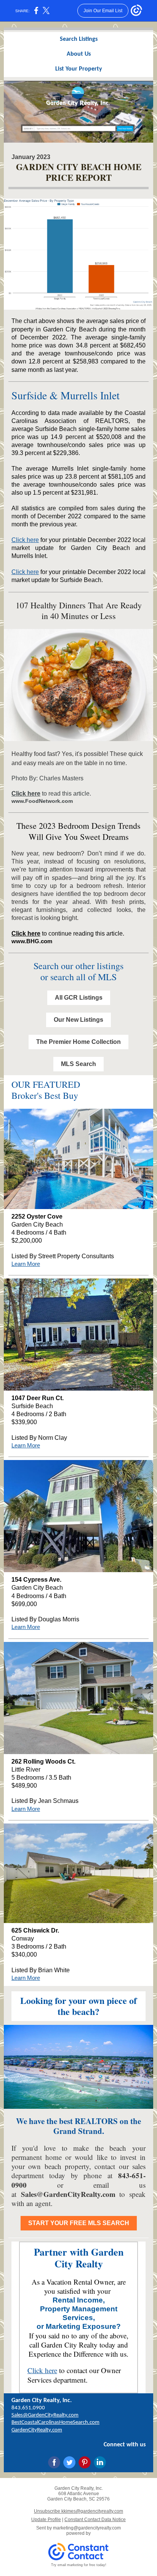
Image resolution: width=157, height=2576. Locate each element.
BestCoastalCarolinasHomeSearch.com (55, 2422)
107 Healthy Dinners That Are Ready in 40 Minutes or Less (79, 611)
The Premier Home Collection (78, 1042)
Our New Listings (78, 1020)
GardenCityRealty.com (37, 2430)
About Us (79, 54)
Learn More (26, 1264)
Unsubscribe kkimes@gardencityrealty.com (78, 2511)
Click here (25, 540)
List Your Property (79, 69)
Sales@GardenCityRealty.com (68, 2194)
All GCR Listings (79, 998)
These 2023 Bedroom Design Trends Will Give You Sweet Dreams (78, 831)
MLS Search (78, 1064)
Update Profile (46, 2520)
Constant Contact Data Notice (95, 2520)
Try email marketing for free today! (79, 2565)
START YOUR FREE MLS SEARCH (79, 2223)
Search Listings (79, 39)
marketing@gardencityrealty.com (87, 2528)
